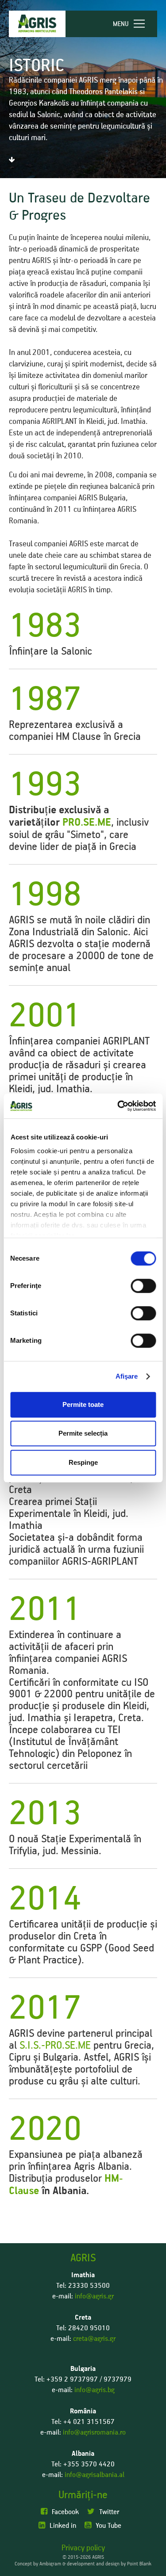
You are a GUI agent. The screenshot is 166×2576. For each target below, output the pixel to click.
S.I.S (29, 2045)
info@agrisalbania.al (95, 2475)
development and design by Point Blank (109, 2564)
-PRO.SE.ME (67, 2045)
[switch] (143, 1286)
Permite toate (83, 1404)
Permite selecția (83, 1433)
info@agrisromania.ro (94, 2432)
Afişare (127, 1376)
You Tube (108, 2526)
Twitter (109, 2512)
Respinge (83, 1462)
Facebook (65, 2512)
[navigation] (133, 24)
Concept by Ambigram (38, 2564)
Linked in (63, 2526)
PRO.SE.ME (87, 823)
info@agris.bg (95, 2390)
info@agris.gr (94, 2296)
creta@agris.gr (94, 2339)
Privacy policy (83, 2548)
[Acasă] (37, 24)
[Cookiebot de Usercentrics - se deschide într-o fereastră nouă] (118, 1106)
